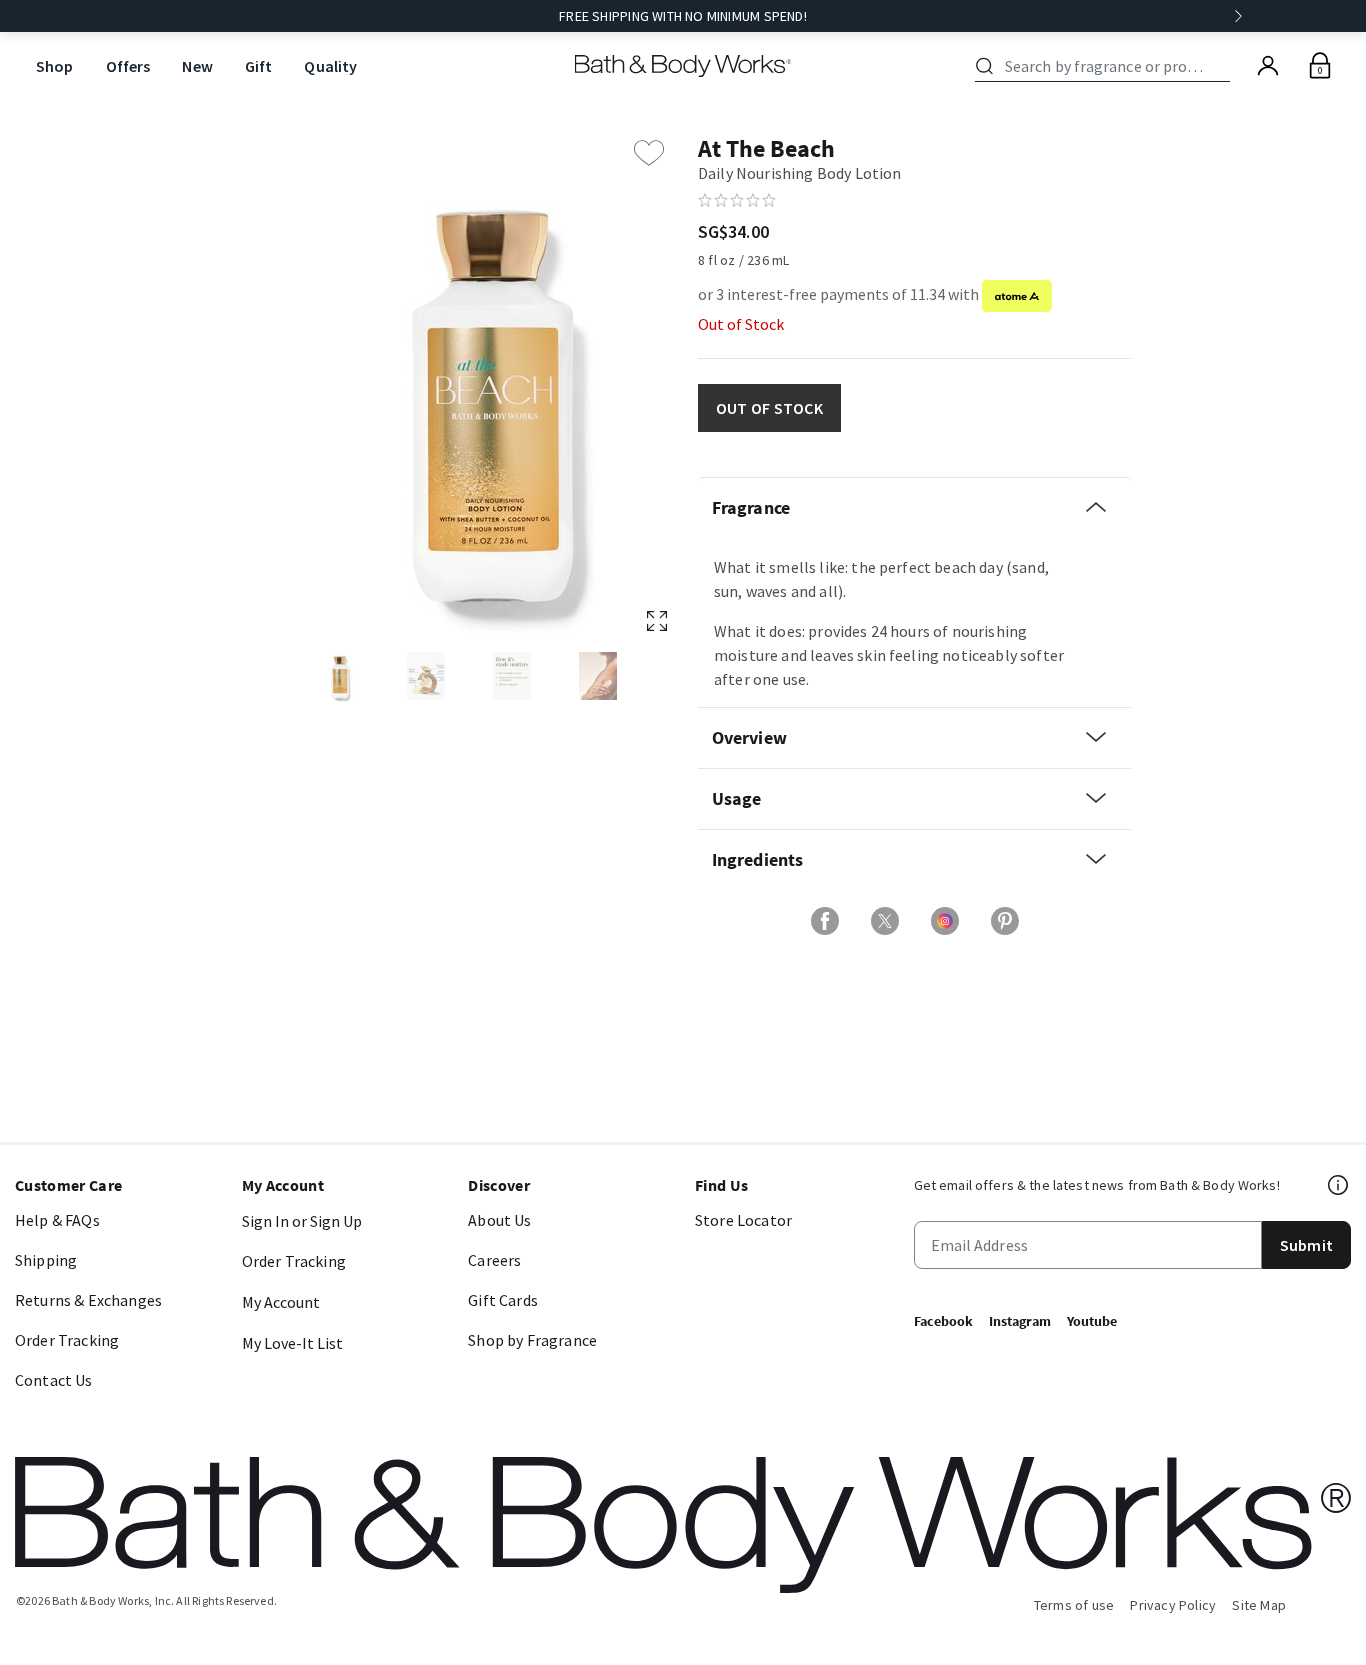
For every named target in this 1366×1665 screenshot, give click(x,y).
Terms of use (1074, 1605)
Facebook (943, 1321)
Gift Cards (503, 1300)
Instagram (1020, 1321)
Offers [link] (128, 66)
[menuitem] (55, 66)
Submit (1306, 1245)
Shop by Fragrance (532, 1340)
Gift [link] (259, 66)
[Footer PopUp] (1339, 1185)
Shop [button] (55, 66)
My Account (281, 1302)
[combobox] (1106, 66)
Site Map (1259, 1605)
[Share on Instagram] (945, 921)
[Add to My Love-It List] (649, 153)
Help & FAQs (57, 1220)
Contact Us (54, 1380)
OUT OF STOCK (769, 408)
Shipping (46, 1260)
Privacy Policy (1173, 1605)
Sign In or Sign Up (302, 1221)
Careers (494, 1260)
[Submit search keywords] (984, 66)
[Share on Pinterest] (1005, 921)
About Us (499, 1220)
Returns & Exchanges (88, 1300)
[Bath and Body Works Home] (683, 66)
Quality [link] (330, 66)
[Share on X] (885, 921)
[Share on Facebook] (825, 921)
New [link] (197, 66)
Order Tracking (67, 1340)
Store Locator (743, 1220)
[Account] (1268, 66)
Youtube (1092, 1321)
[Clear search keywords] (1224, 66)
